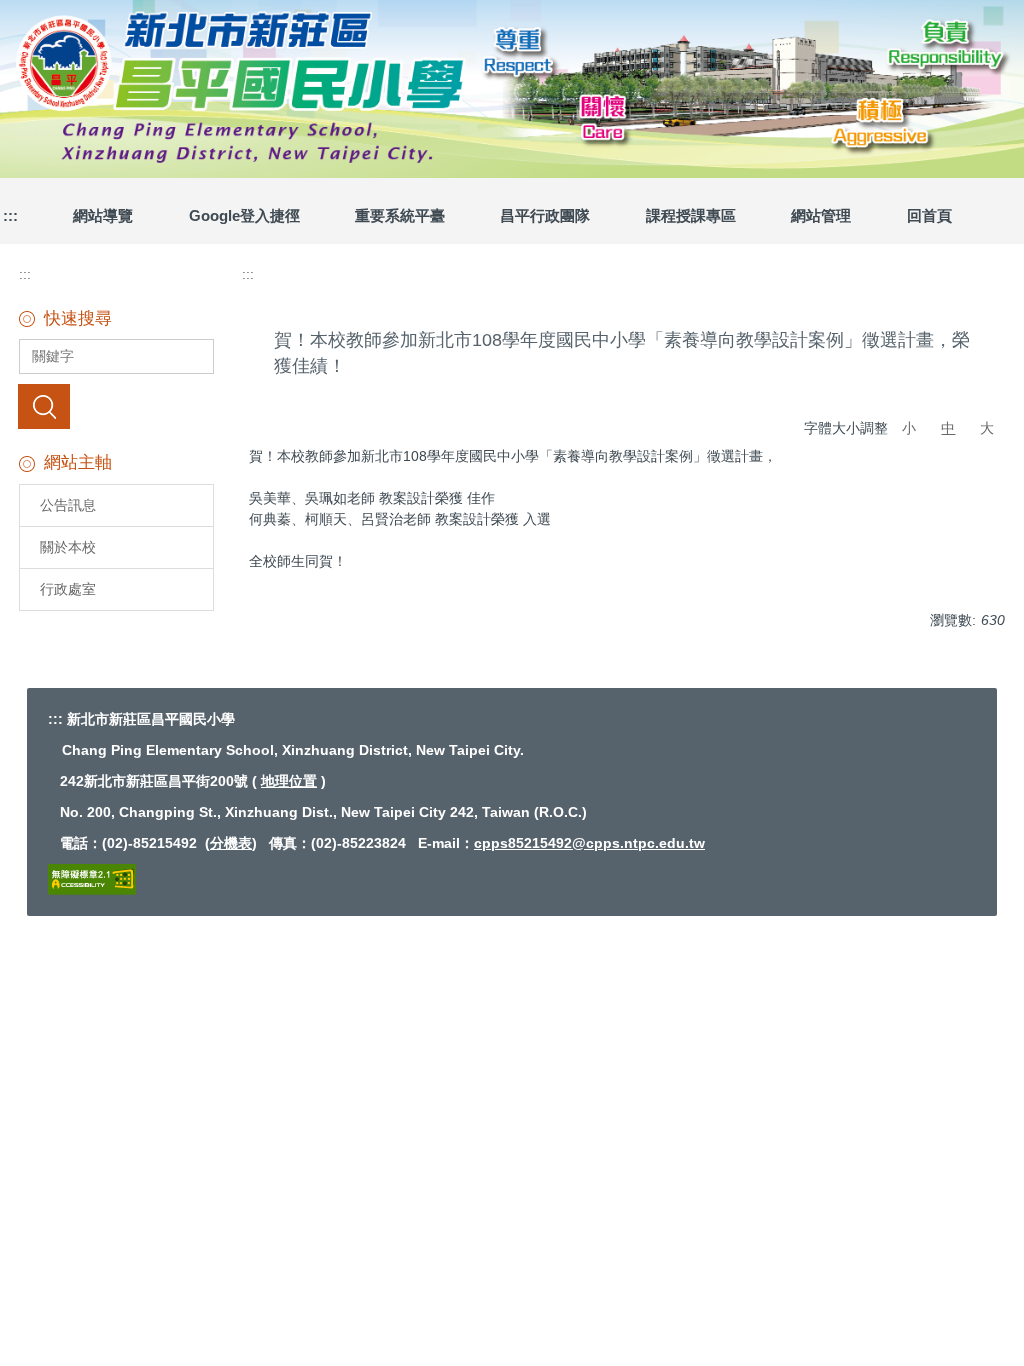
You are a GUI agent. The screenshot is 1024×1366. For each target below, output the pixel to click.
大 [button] (987, 428)
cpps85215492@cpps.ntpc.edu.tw (589, 843)
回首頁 (929, 215)
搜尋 (44, 406)
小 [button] (909, 428)
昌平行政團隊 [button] (545, 215)
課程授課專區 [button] (691, 215)
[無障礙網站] (92, 878)
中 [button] (948, 428)
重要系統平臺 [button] (400, 215)
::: (25, 274)
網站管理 (821, 215)
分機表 (231, 843)
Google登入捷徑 (244, 215)
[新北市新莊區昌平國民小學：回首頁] (512, 86)
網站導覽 (103, 215)
